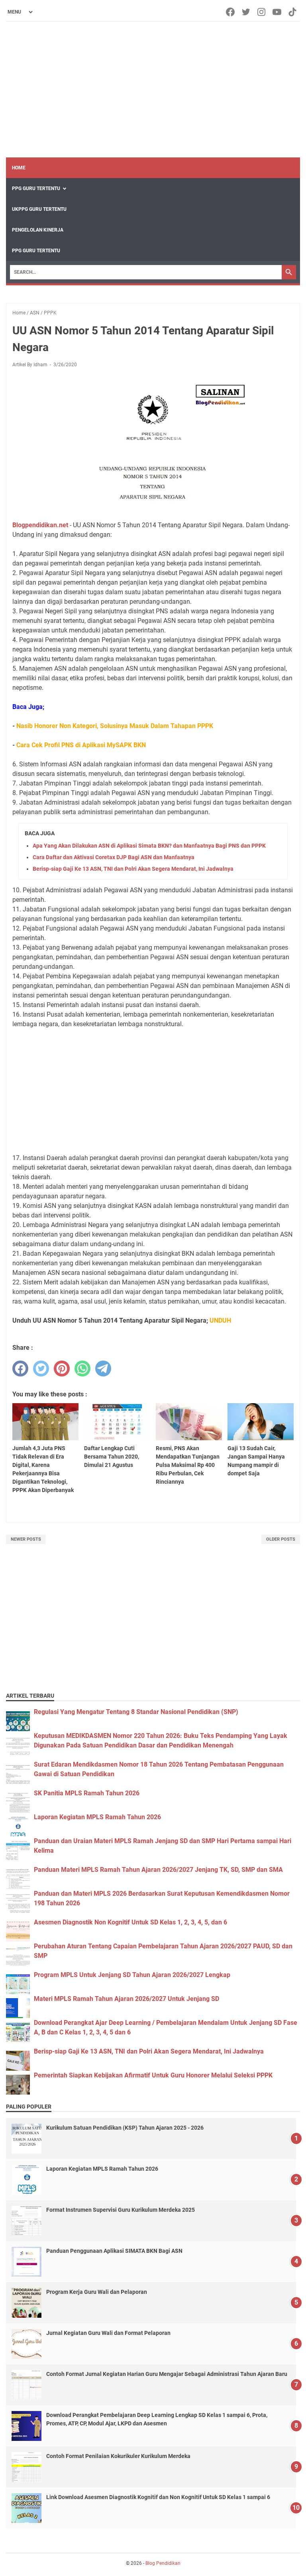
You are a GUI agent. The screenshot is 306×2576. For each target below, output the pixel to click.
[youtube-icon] (278, 12)
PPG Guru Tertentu (36, 188)
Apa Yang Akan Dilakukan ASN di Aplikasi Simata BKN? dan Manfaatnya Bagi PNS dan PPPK (149, 846)
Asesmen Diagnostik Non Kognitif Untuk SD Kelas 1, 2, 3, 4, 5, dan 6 (130, 1922)
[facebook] (20, 1368)
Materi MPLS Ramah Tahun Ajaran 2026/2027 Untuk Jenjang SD (127, 1999)
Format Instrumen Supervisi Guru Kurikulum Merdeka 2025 (121, 2210)
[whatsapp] (82, 1368)
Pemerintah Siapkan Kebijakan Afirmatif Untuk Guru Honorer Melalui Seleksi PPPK (153, 2075)
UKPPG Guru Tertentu (39, 209)
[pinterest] (62, 1368)
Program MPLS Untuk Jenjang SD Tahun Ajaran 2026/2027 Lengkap (132, 1975)
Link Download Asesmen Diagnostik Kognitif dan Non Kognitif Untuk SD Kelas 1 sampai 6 (158, 2497)
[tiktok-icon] (293, 12)
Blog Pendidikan (163, 2563)
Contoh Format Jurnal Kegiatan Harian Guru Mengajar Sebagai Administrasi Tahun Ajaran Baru (167, 2374)
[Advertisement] (153, 90)
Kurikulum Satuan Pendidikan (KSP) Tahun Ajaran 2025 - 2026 (125, 2128)
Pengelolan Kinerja (38, 230)
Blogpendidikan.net (40, 525)
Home (19, 168)
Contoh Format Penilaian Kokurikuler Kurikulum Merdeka (118, 2456)
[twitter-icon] (246, 12)
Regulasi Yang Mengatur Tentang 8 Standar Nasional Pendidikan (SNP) (136, 1712)
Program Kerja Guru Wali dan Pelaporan (97, 2292)
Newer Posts (26, 1539)
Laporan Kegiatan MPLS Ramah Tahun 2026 (97, 1817)
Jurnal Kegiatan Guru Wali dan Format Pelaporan (108, 2333)
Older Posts (281, 1539)
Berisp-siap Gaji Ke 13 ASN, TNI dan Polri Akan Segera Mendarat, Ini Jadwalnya (133, 869)
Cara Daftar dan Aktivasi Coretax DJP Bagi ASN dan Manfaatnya (114, 857)
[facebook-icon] (231, 12)
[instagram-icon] (262, 12)
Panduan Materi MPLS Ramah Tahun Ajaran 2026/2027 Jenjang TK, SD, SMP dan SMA (158, 1870)
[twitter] (41, 1368)
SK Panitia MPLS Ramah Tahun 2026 (87, 1793)
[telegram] (103, 1368)
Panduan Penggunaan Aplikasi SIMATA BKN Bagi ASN (114, 2251)
